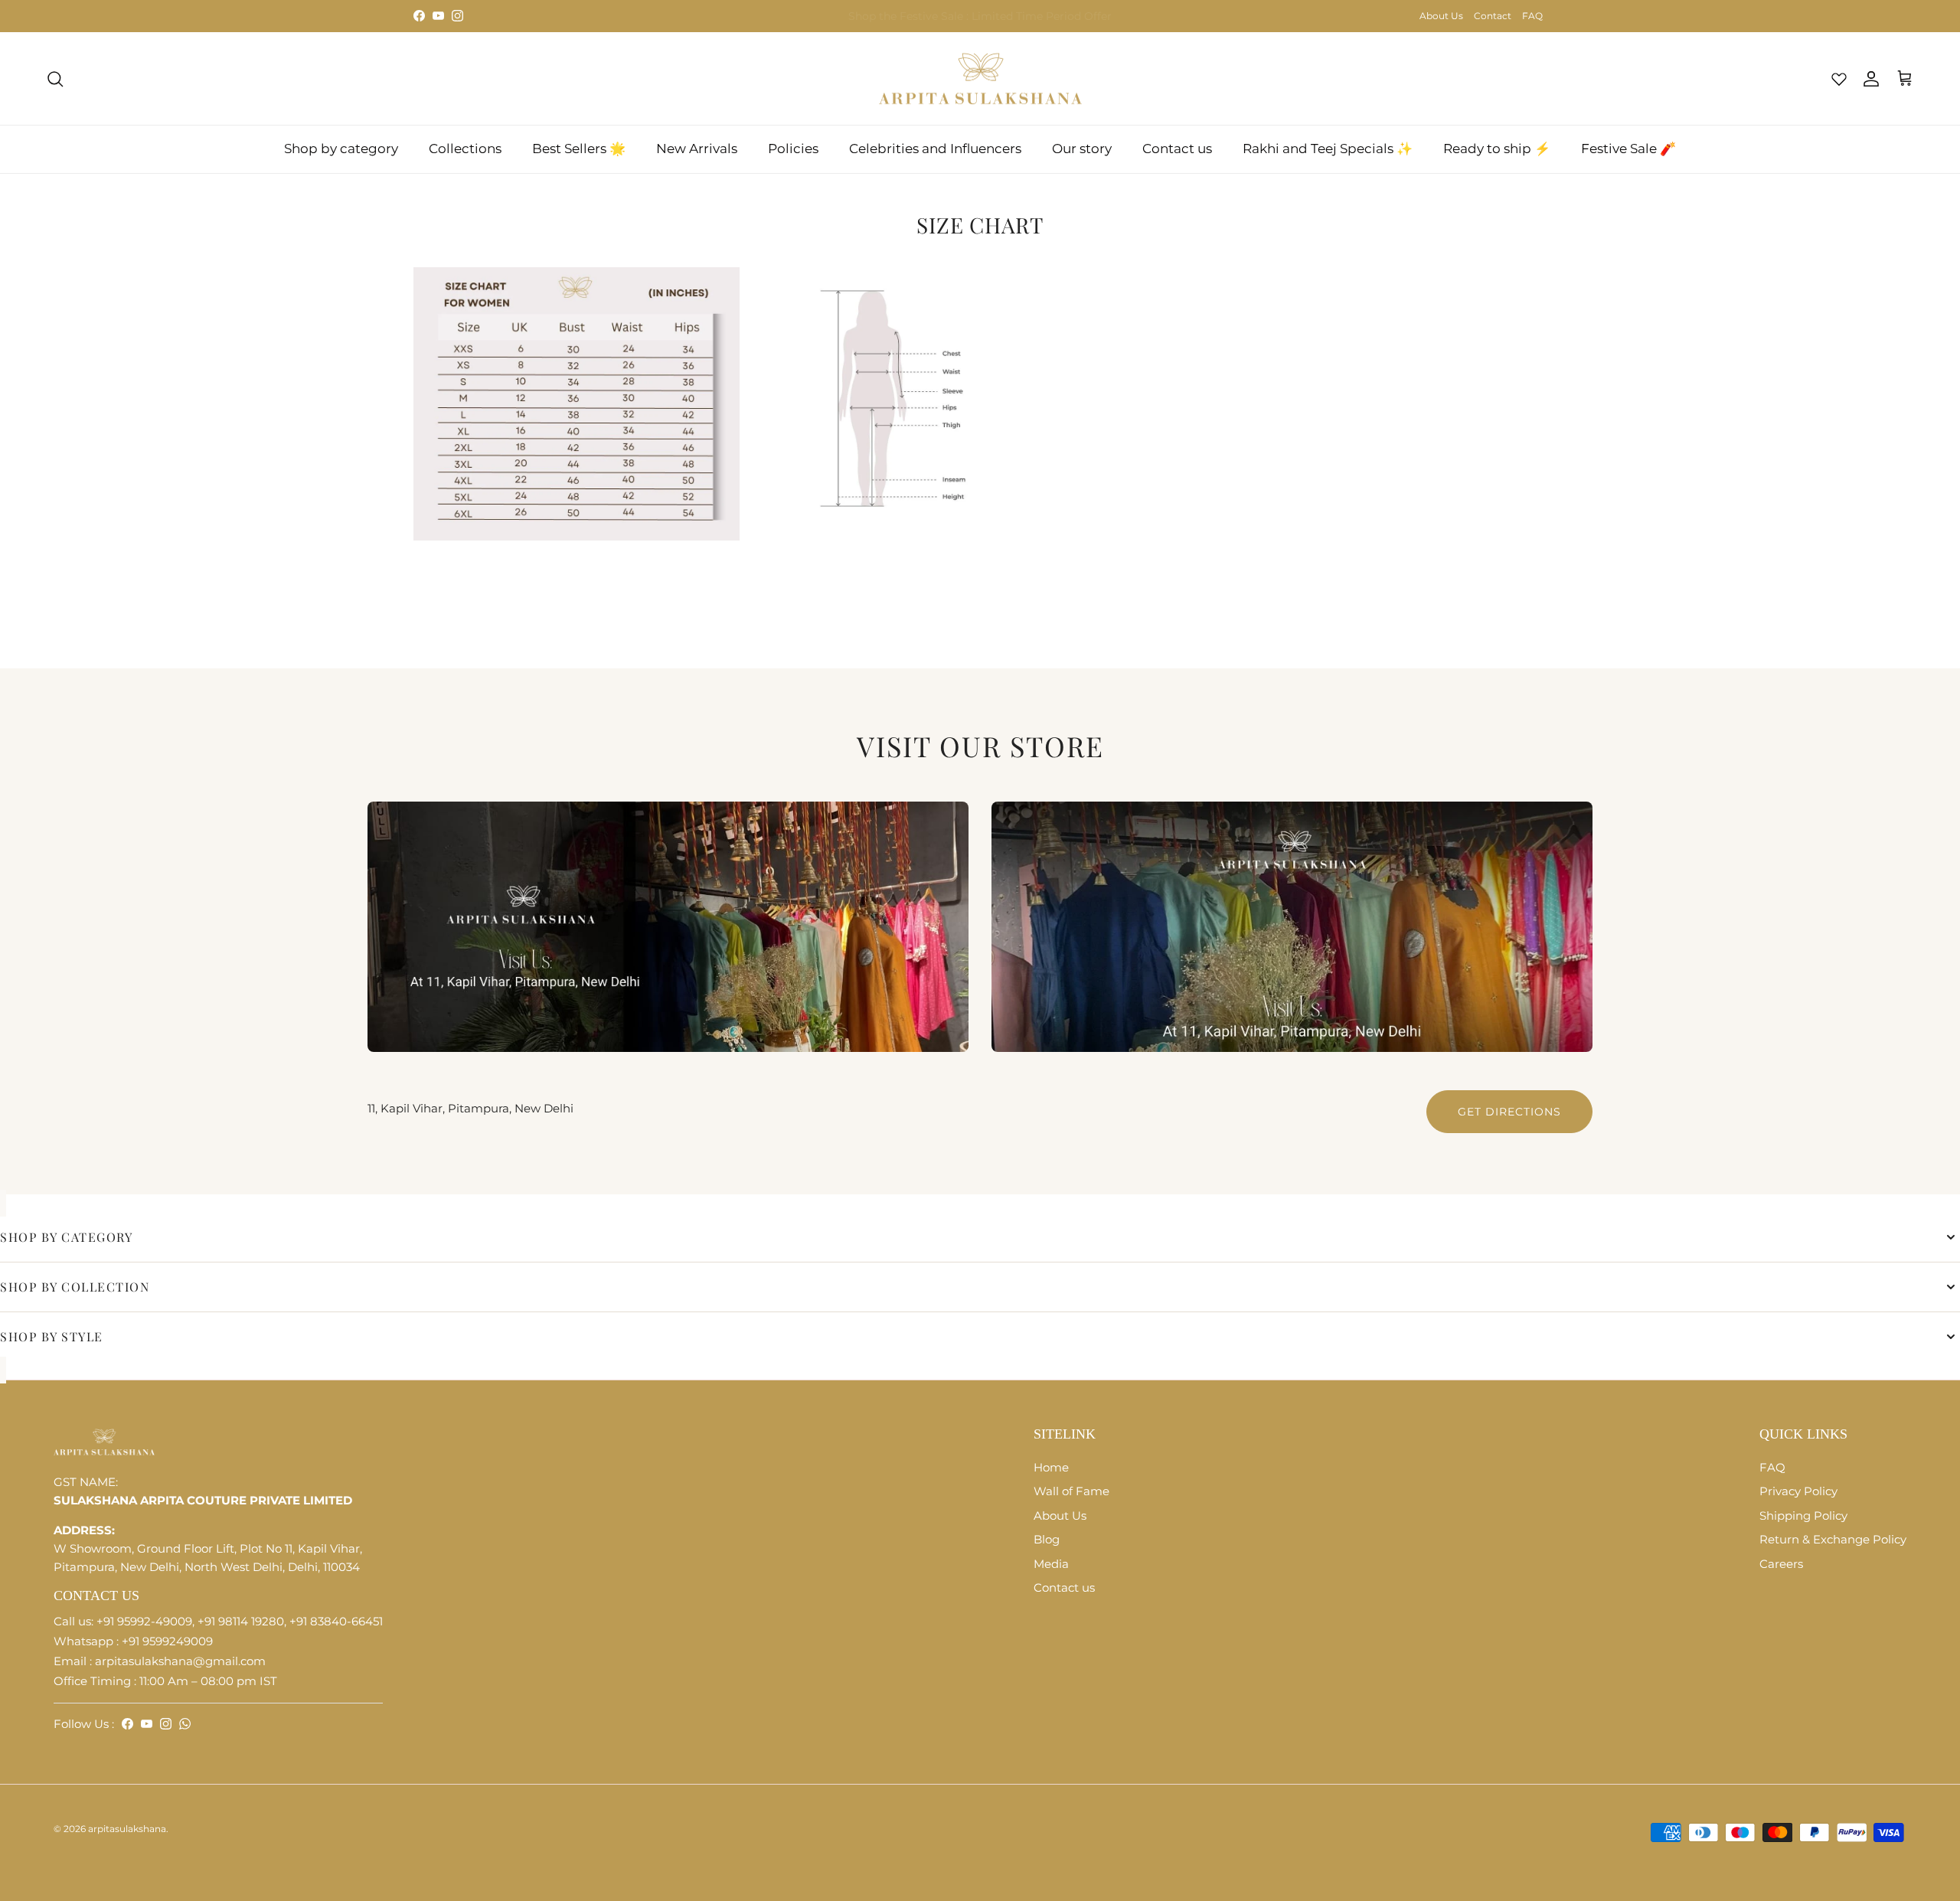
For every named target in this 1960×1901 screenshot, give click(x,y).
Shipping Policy (1803, 1516)
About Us (1441, 16)
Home (1051, 1467)
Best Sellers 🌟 (579, 149)
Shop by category (341, 149)
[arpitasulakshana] (980, 79)
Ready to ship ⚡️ (1497, 149)
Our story (1082, 149)
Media (1051, 1564)
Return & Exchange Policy (1833, 1539)
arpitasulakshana (127, 1829)
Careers (1781, 1564)
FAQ (1532, 16)
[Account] (1868, 79)
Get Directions (1509, 1112)
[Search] (55, 79)
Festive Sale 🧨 (1628, 149)
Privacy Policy (1798, 1491)
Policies (793, 149)
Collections (465, 149)
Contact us (1177, 149)
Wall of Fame (1071, 1491)
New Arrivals (697, 149)
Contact (1493, 16)
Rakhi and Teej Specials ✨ (1328, 149)
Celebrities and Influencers (935, 149)
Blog (1047, 1539)
